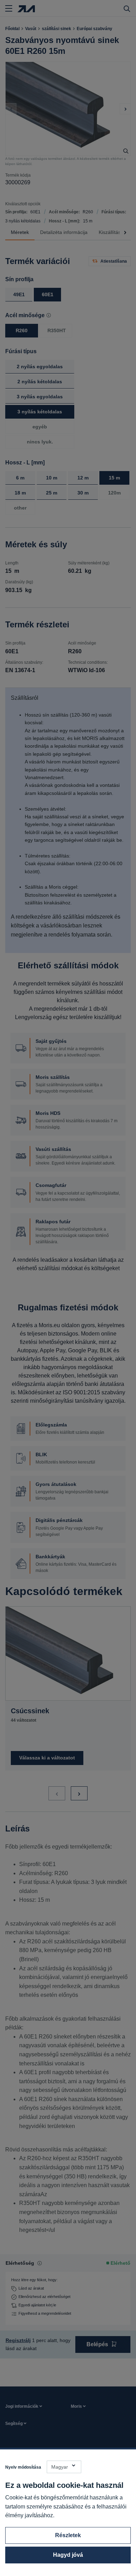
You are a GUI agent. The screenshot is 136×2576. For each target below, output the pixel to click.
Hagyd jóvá (68, 2555)
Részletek (68, 2535)
